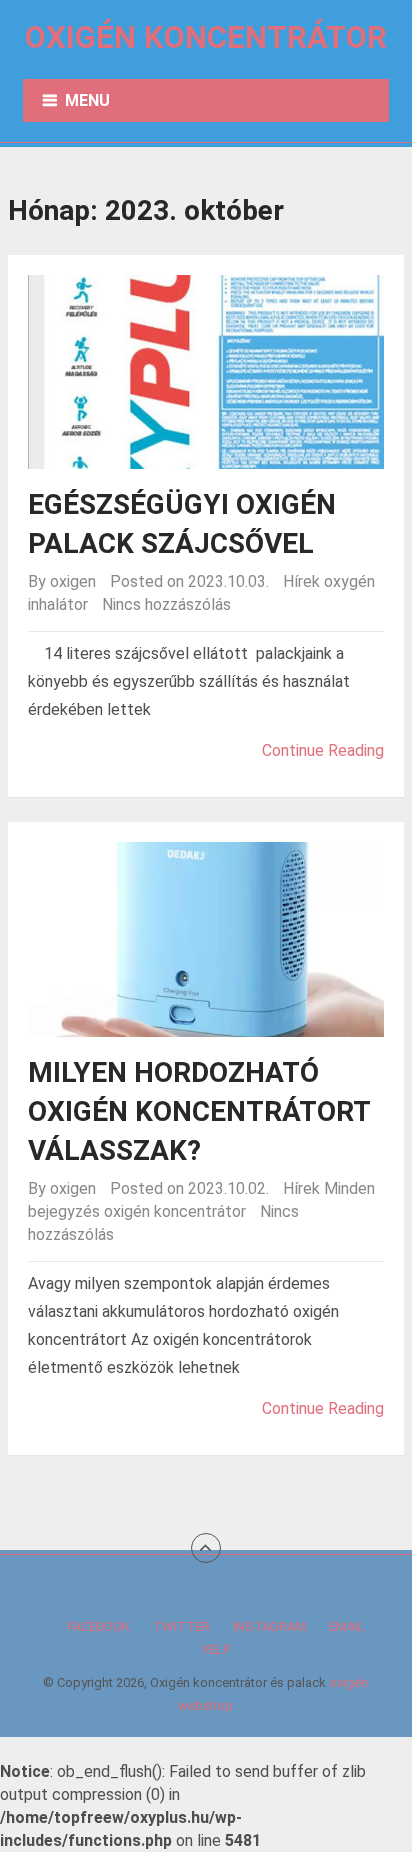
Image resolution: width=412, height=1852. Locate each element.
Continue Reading (323, 750)
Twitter (181, 1626)
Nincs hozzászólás (166, 604)
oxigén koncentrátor (175, 1211)
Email (347, 1626)
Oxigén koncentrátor (206, 37)
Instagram (269, 1626)
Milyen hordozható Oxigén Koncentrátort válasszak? (199, 1111)
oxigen (73, 581)
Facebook (98, 1626)
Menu (87, 100)
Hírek (301, 581)
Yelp (216, 1649)
